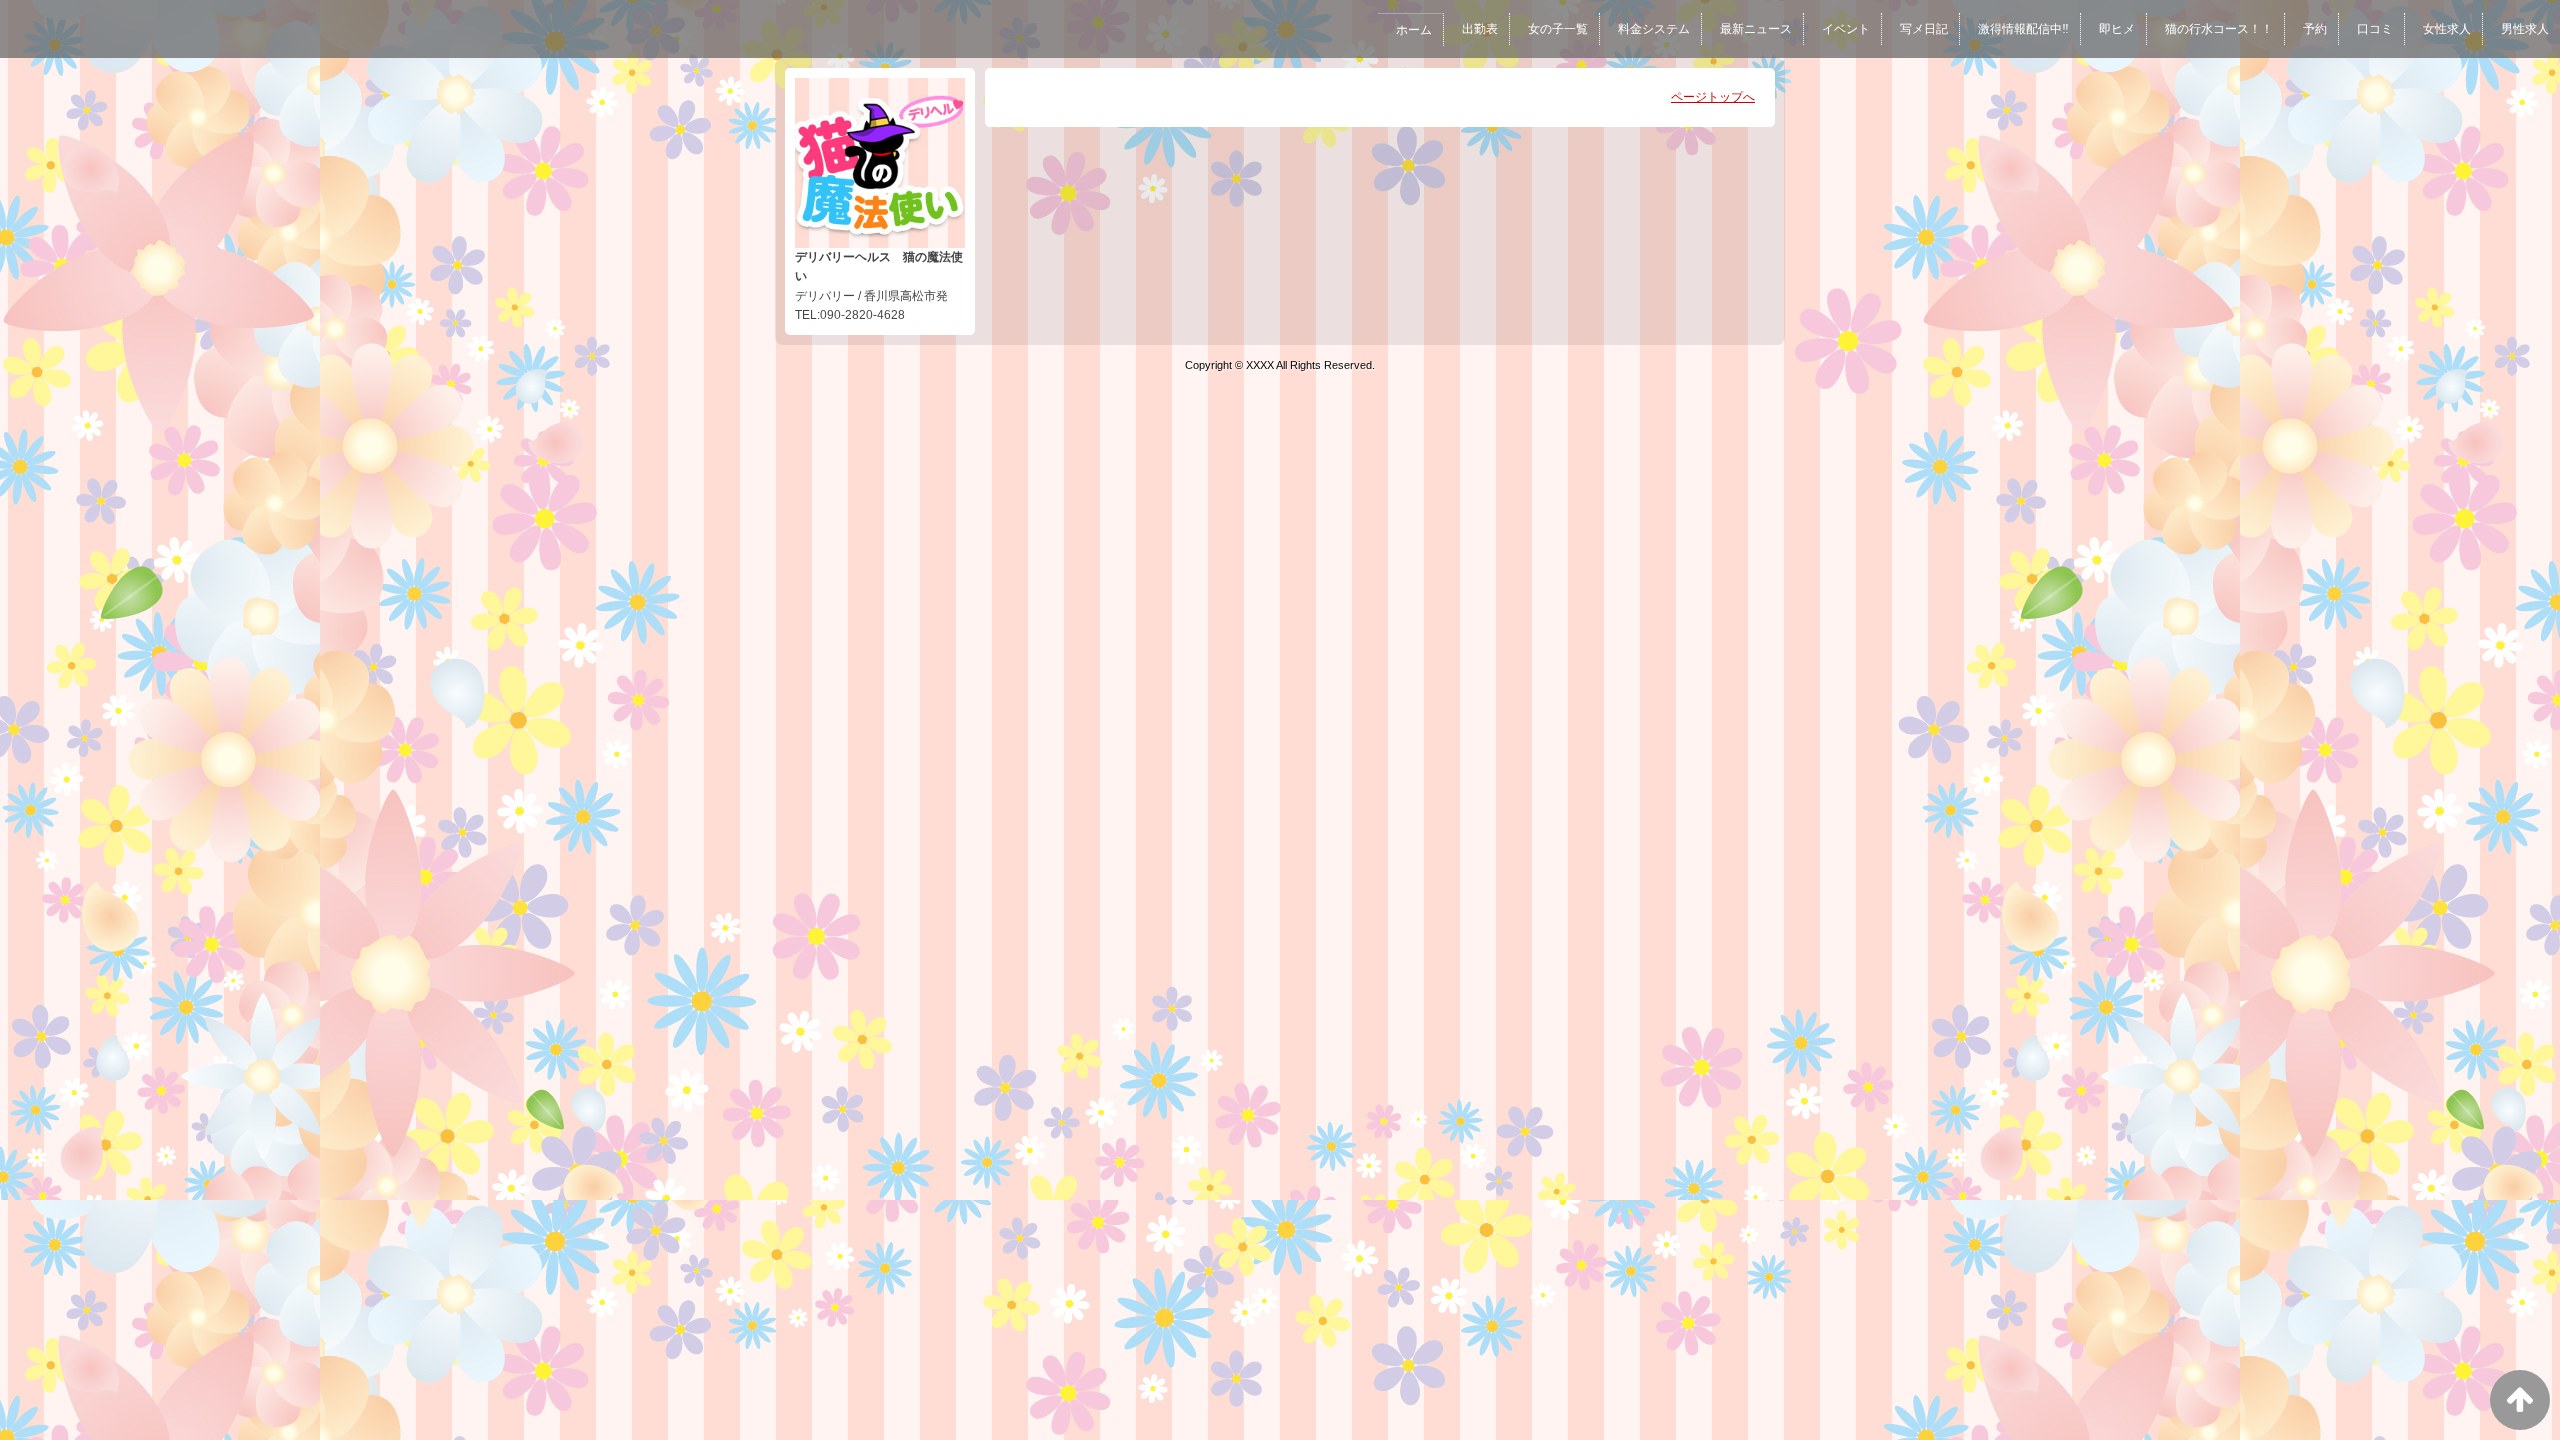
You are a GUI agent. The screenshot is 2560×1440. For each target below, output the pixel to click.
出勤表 (1480, 29)
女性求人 (2447, 29)
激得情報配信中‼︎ (2023, 29)
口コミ (2375, 29)
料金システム (1654, 29)
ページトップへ (1713, 97)
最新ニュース (1756, 29)
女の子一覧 (1558, 29)
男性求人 (2525, 29)
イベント (1846, 29)
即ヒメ (2117, 29)
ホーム (1414, 30)
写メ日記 (1924, 29)
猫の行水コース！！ (2219, 29)
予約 (2315, 29)
